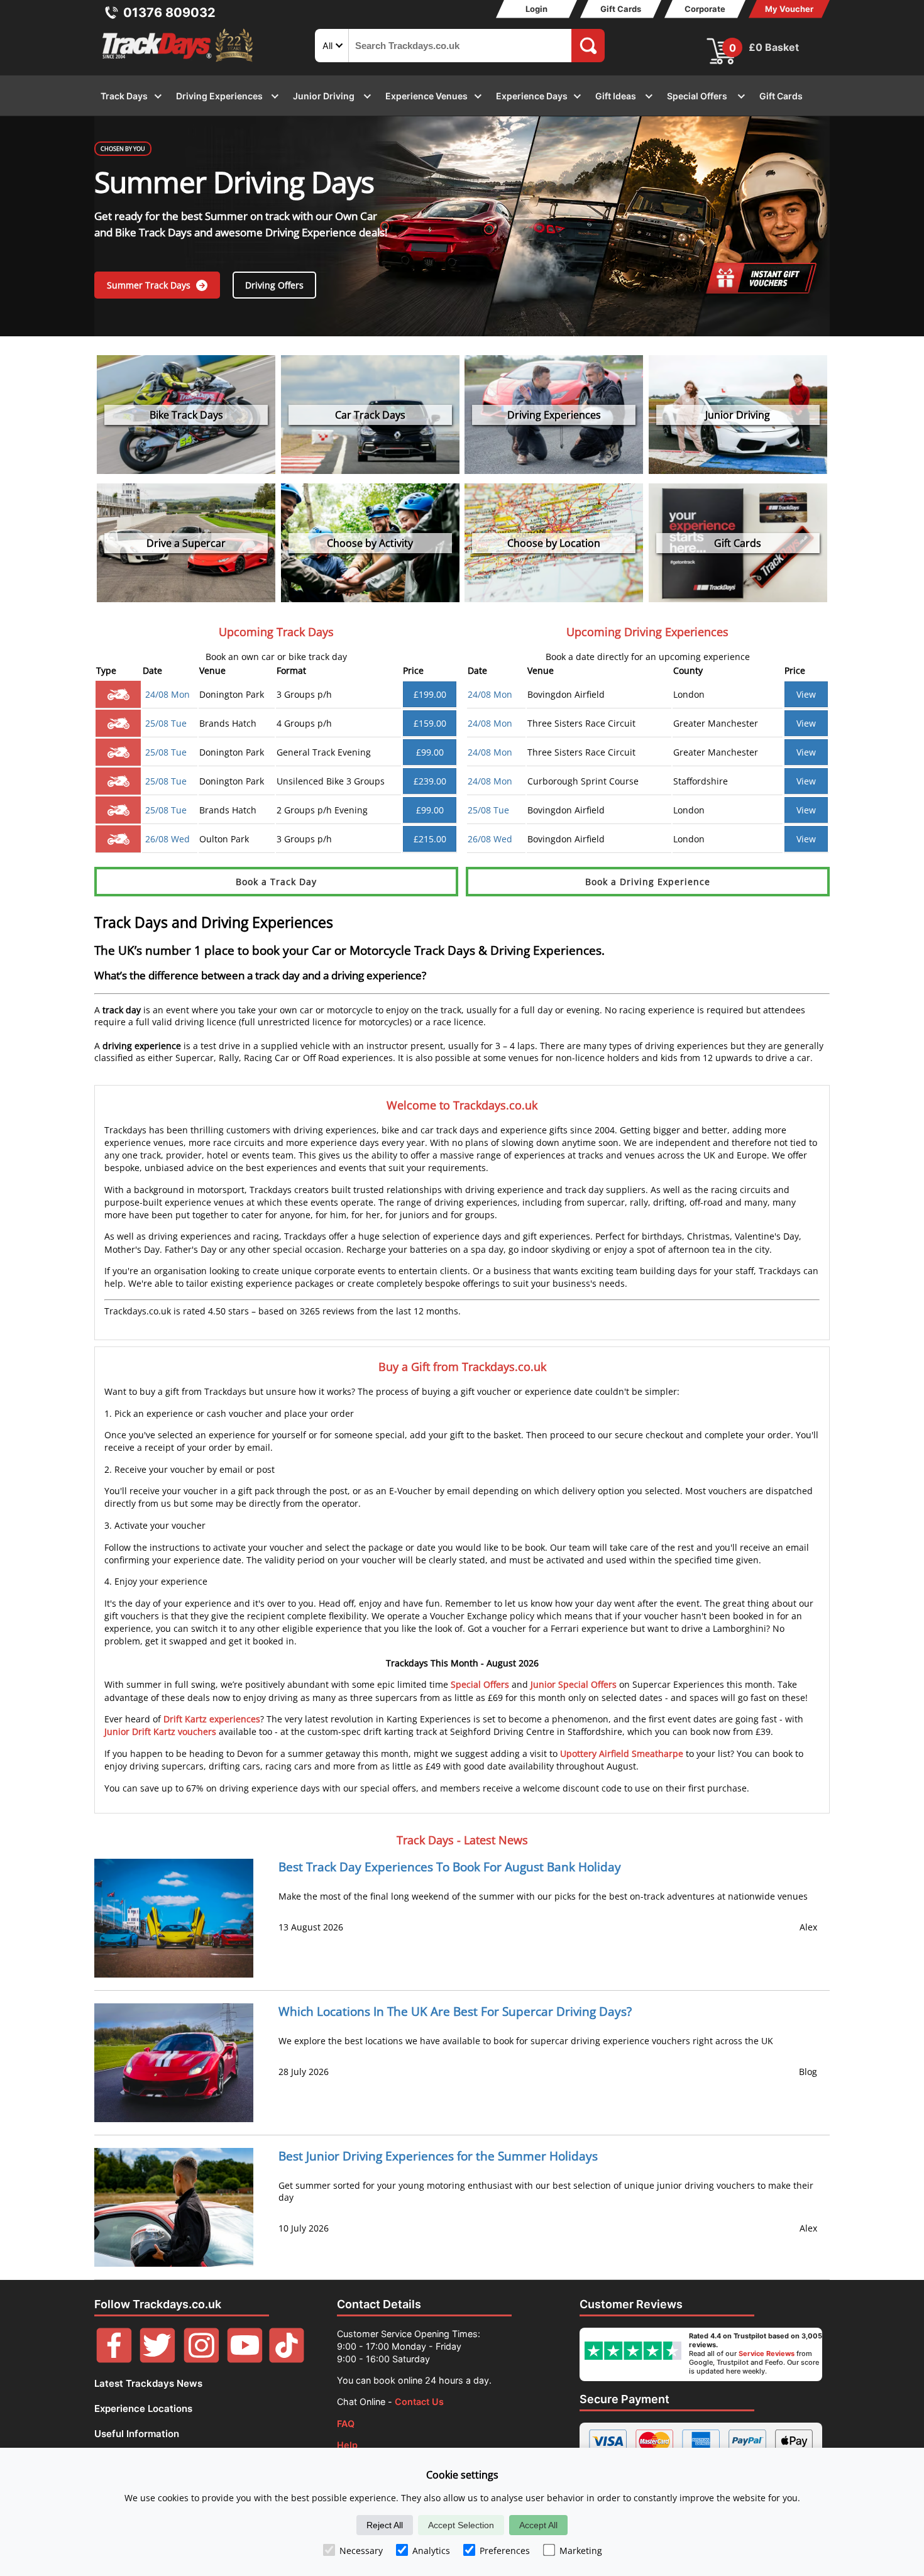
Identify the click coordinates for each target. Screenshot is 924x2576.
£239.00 (430, 781)
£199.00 (430, 694)
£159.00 (430, 723)
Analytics (431, 2551)
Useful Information (137, 2434)
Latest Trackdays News (148, 2383)
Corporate (705, 9)
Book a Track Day (276, 882)
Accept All (538, 2525)
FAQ (346, 2424)
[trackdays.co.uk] (179, 62)
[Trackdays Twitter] (157, 2359)
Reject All (385, 2525)
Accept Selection (461, 2525)
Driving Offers (274, 285)
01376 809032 (169, 13)
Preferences (505, 2551)
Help (347, 2445)
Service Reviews (767, 2353)
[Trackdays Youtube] (245, 2359)
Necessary (361, 2551)
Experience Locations (143, 2408)
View (806, 694)
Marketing (581, 2551)
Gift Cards (621, 9)
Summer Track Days (150, 285)
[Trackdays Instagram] (201, 2359)
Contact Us (419, 2402)
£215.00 (430, 839)
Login (536, 9)
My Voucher (789, 9)
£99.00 (430, 752)
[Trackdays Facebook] (114, 2359)
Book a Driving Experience (648, 882)
